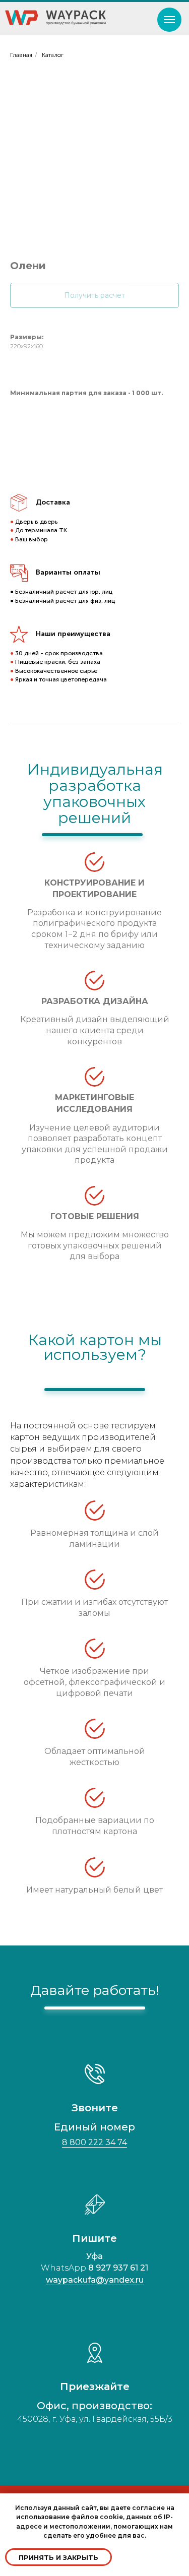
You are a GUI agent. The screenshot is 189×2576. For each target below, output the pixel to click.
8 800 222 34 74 (94, 2142)
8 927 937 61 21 (118, 2268)
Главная (21, 55)
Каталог (53, 55)
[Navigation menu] (169, 20)
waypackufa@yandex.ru (95, 2280)
